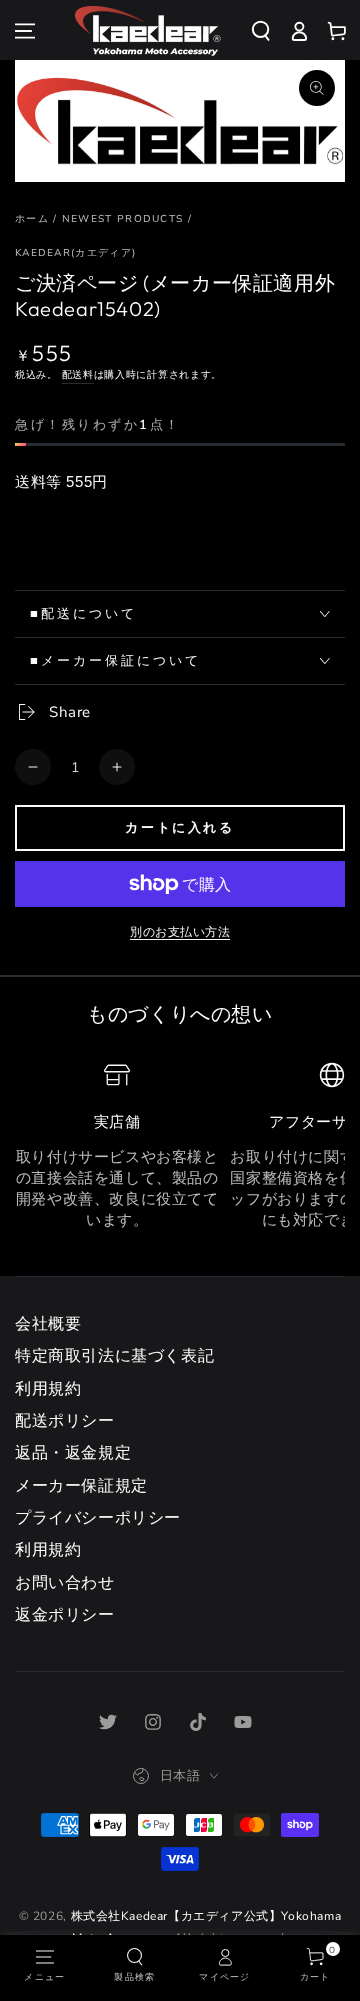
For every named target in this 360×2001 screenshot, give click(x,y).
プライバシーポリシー (98, 1518)
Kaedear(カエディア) (75, 253)
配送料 (78, 375)
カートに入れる (179, 827)
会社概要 (48, 1324)
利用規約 (48, 1389)
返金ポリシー (65, 1615)
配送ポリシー (65, 1421)
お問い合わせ (65, 1583)
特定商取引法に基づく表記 (114, 1356)
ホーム (32, 219)
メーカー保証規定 (81, 1486)
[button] (268, 31)
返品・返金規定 (73, 1453)
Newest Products (123, 219)
